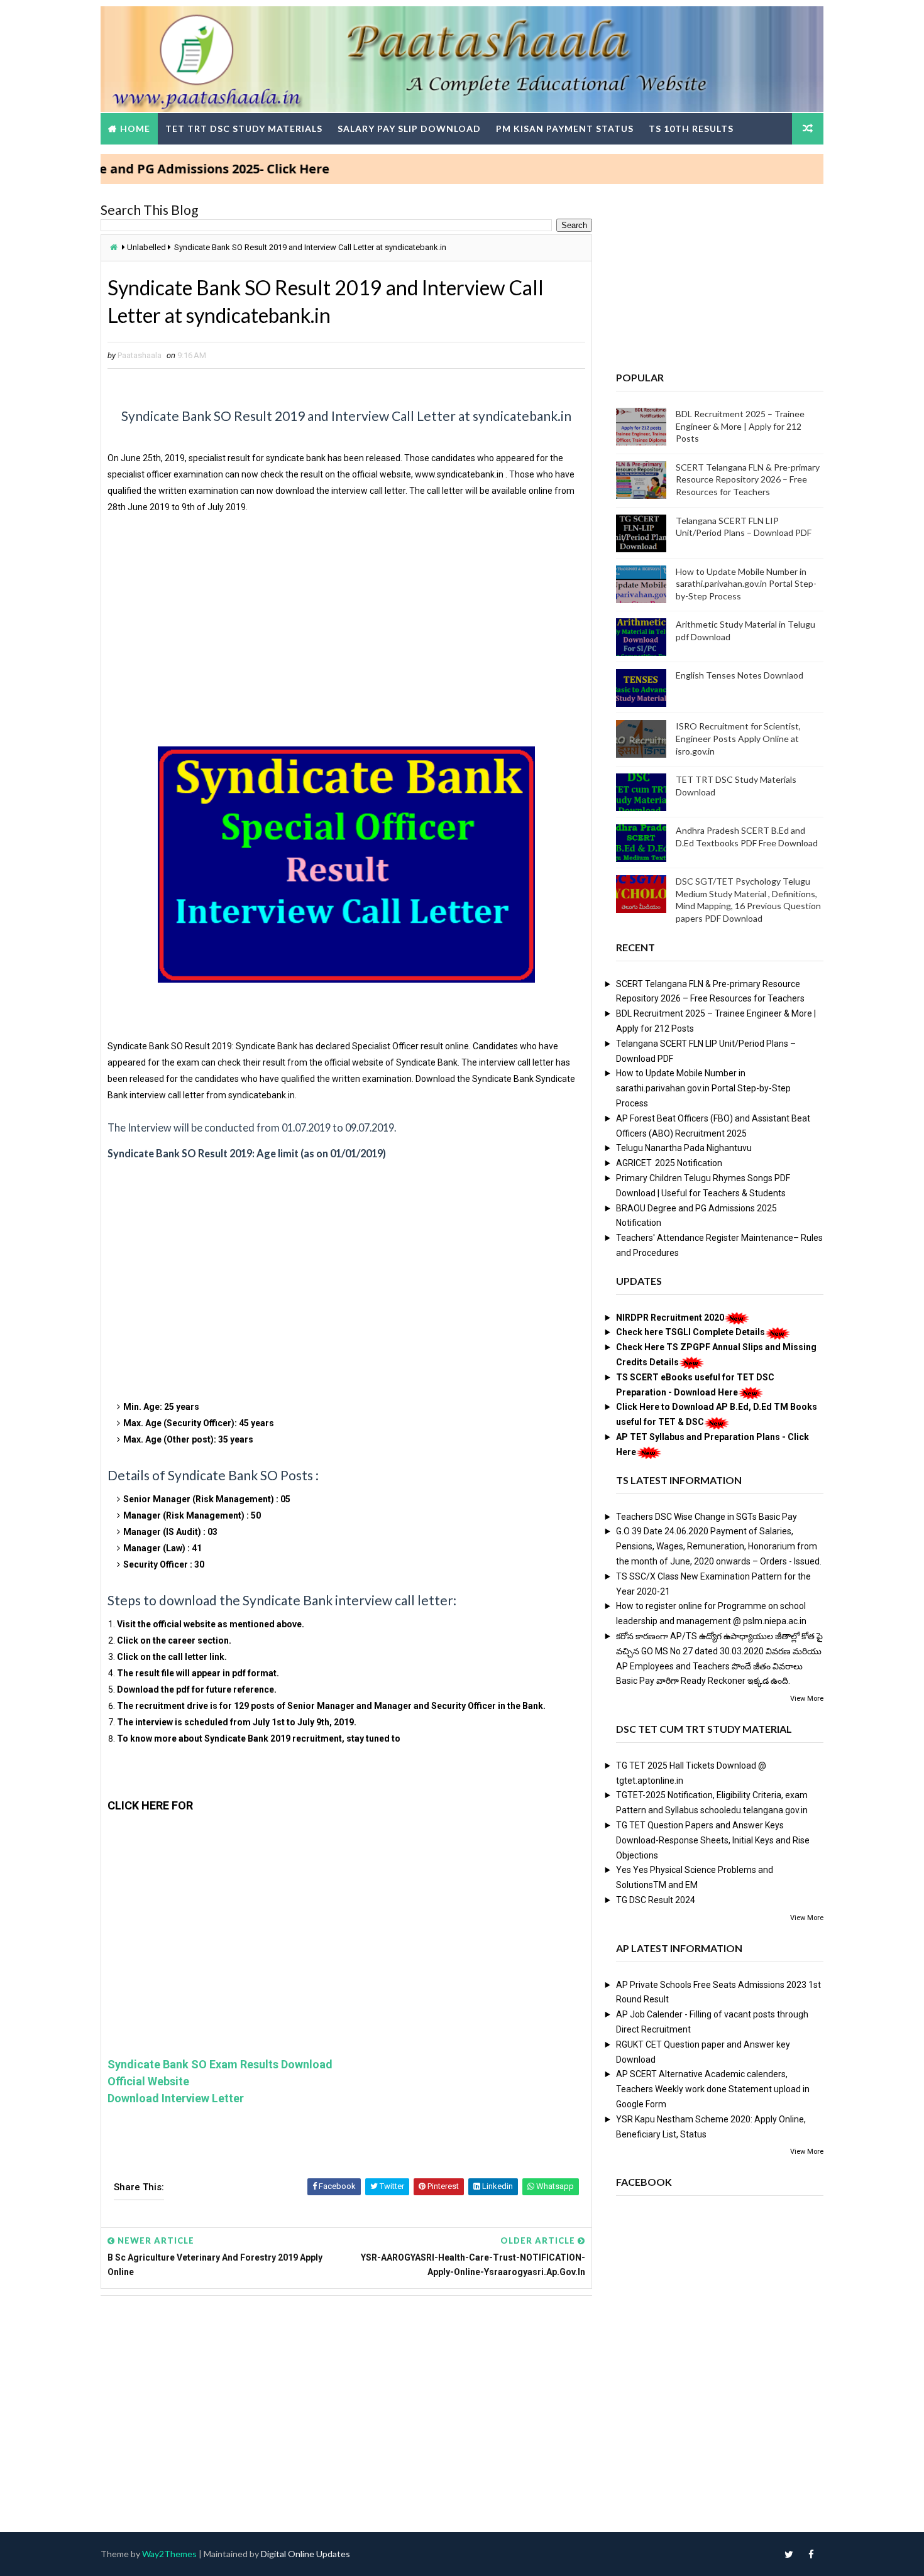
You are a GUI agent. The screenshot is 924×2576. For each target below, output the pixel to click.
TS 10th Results (691, 128)
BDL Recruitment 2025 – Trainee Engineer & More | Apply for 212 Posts (740, 426)
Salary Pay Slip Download (409, 128)
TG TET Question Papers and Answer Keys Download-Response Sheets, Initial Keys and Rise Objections (713, 1840)
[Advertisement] (346, 636)
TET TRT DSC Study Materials (244, 128)
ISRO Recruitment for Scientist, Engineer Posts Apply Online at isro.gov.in (738, 738)
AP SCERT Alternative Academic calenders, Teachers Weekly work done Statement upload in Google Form (713, 2089)
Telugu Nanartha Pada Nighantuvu (684, 1148)
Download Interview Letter (176, 2098)
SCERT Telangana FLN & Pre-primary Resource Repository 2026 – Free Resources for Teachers (748, 479)
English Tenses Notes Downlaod (740, 675)
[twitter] (789, 2554)
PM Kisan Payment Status (565, 128)
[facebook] (811, 2554)
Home (135, 128)
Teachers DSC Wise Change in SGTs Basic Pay (707, 1517)
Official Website (148, 2081)
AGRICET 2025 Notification (669, 1163)
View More (807, 1699)
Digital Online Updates (305, 2554)
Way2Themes (169, 2554)
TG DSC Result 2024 (656, 1900)
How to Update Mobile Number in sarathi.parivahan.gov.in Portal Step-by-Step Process (746, 584)
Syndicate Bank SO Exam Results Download (220, 2064)
